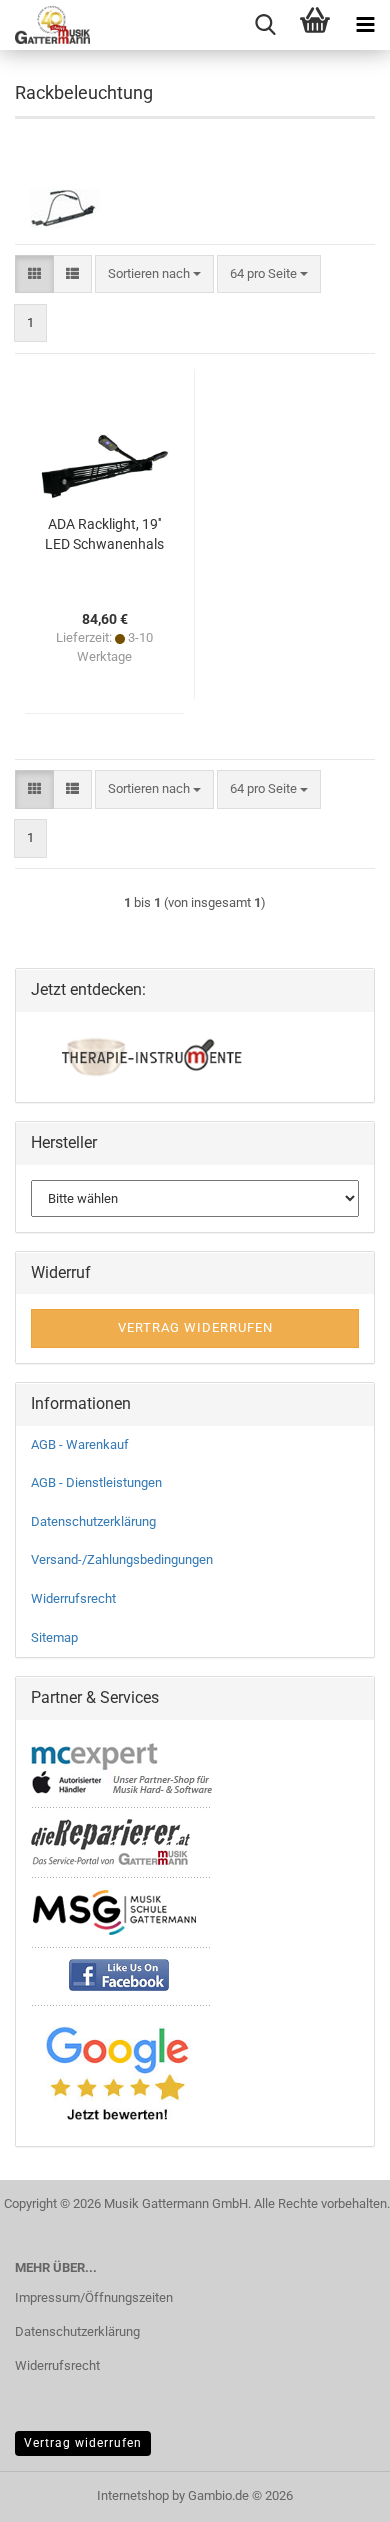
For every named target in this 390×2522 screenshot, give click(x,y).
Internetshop (133, 2495)
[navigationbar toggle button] (365, 25)
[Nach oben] (335, 2492)
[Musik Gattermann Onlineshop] (45, 25)
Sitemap (54, 1637)
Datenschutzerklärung (93, 1521)
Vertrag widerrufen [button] (195, 1327)
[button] (34, 274)
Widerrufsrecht (73, 1598)
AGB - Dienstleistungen (96, 1482)
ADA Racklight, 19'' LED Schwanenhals (104, 534)
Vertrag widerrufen (83, 2443)
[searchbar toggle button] (265, 25)
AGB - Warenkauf (80, 1444)
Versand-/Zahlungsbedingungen (122, 1559)
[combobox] (154, 274)
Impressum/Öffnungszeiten (94, 2297)
